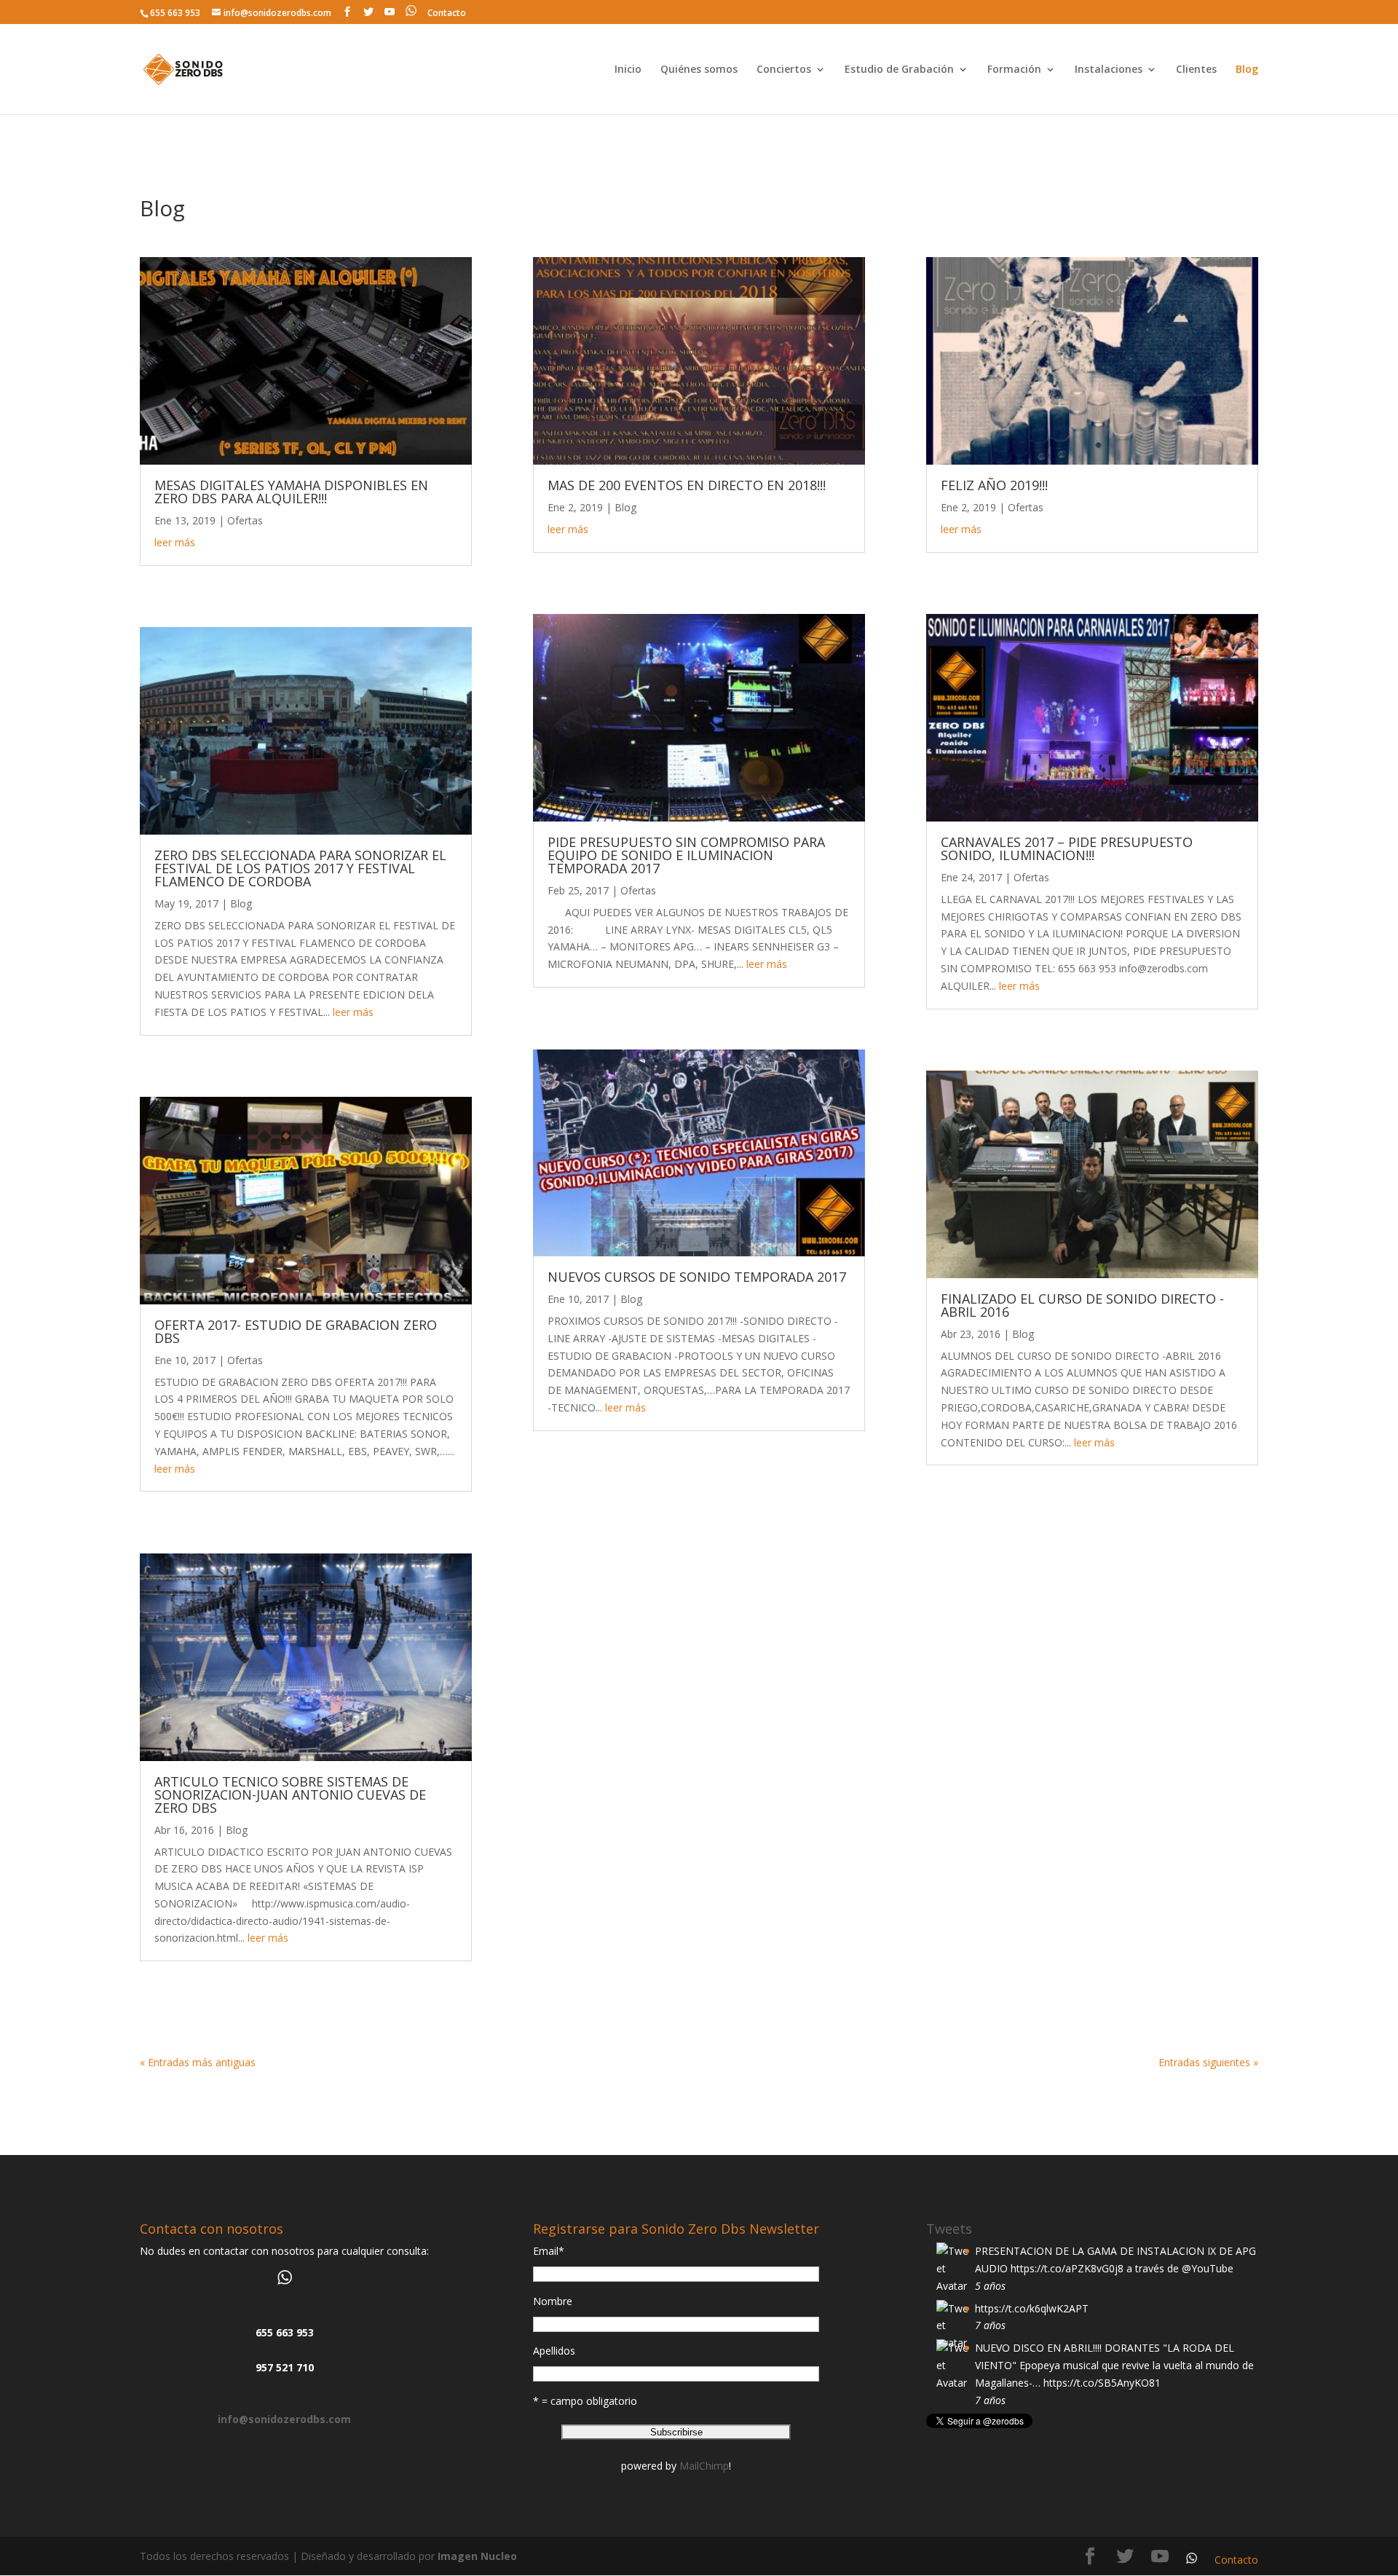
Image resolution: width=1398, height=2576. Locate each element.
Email (549, 2251)
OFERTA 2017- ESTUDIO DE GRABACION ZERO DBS (296, 1331)
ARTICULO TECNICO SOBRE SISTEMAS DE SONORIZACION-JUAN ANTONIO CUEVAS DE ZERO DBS (290, 1795)
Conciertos (784, 70)
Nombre (553, 2301)
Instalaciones (1109, 70)
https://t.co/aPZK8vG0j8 (1067, 2268)
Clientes (1196, 70)
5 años (990, 2286)
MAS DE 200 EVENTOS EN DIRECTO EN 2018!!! (687, 485)
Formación (1014, 70)
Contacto (447, 13)
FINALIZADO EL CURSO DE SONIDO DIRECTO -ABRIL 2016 (1082, 1305)
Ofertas (245, 520)
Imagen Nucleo (477, 2556)
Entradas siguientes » (1208, 2062)
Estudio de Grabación (899, 70)
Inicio (628, 70)
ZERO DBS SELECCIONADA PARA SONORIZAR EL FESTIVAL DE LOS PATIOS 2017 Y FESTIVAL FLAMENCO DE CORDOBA (300, 868)
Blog (1247, 70)
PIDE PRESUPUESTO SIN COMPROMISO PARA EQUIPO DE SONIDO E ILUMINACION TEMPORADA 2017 (686, 855)
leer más (175, 542)
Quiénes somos (699, 70)
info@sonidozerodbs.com (284, 2419)
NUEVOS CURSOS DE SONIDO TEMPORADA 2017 (697, 1277)
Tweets (949, 2229)
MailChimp (704, 2466)
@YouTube (1208, 2268)
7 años (990, 2325)
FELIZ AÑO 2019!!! (994, 485)
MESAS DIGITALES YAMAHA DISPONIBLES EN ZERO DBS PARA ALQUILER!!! (291, 492)
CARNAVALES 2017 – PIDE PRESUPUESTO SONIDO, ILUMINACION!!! (1067, 848)
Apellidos (554, 2351)
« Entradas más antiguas (198, 2062)
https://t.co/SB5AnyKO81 (1102, 2383)
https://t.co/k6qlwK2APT (1032, 2308)
